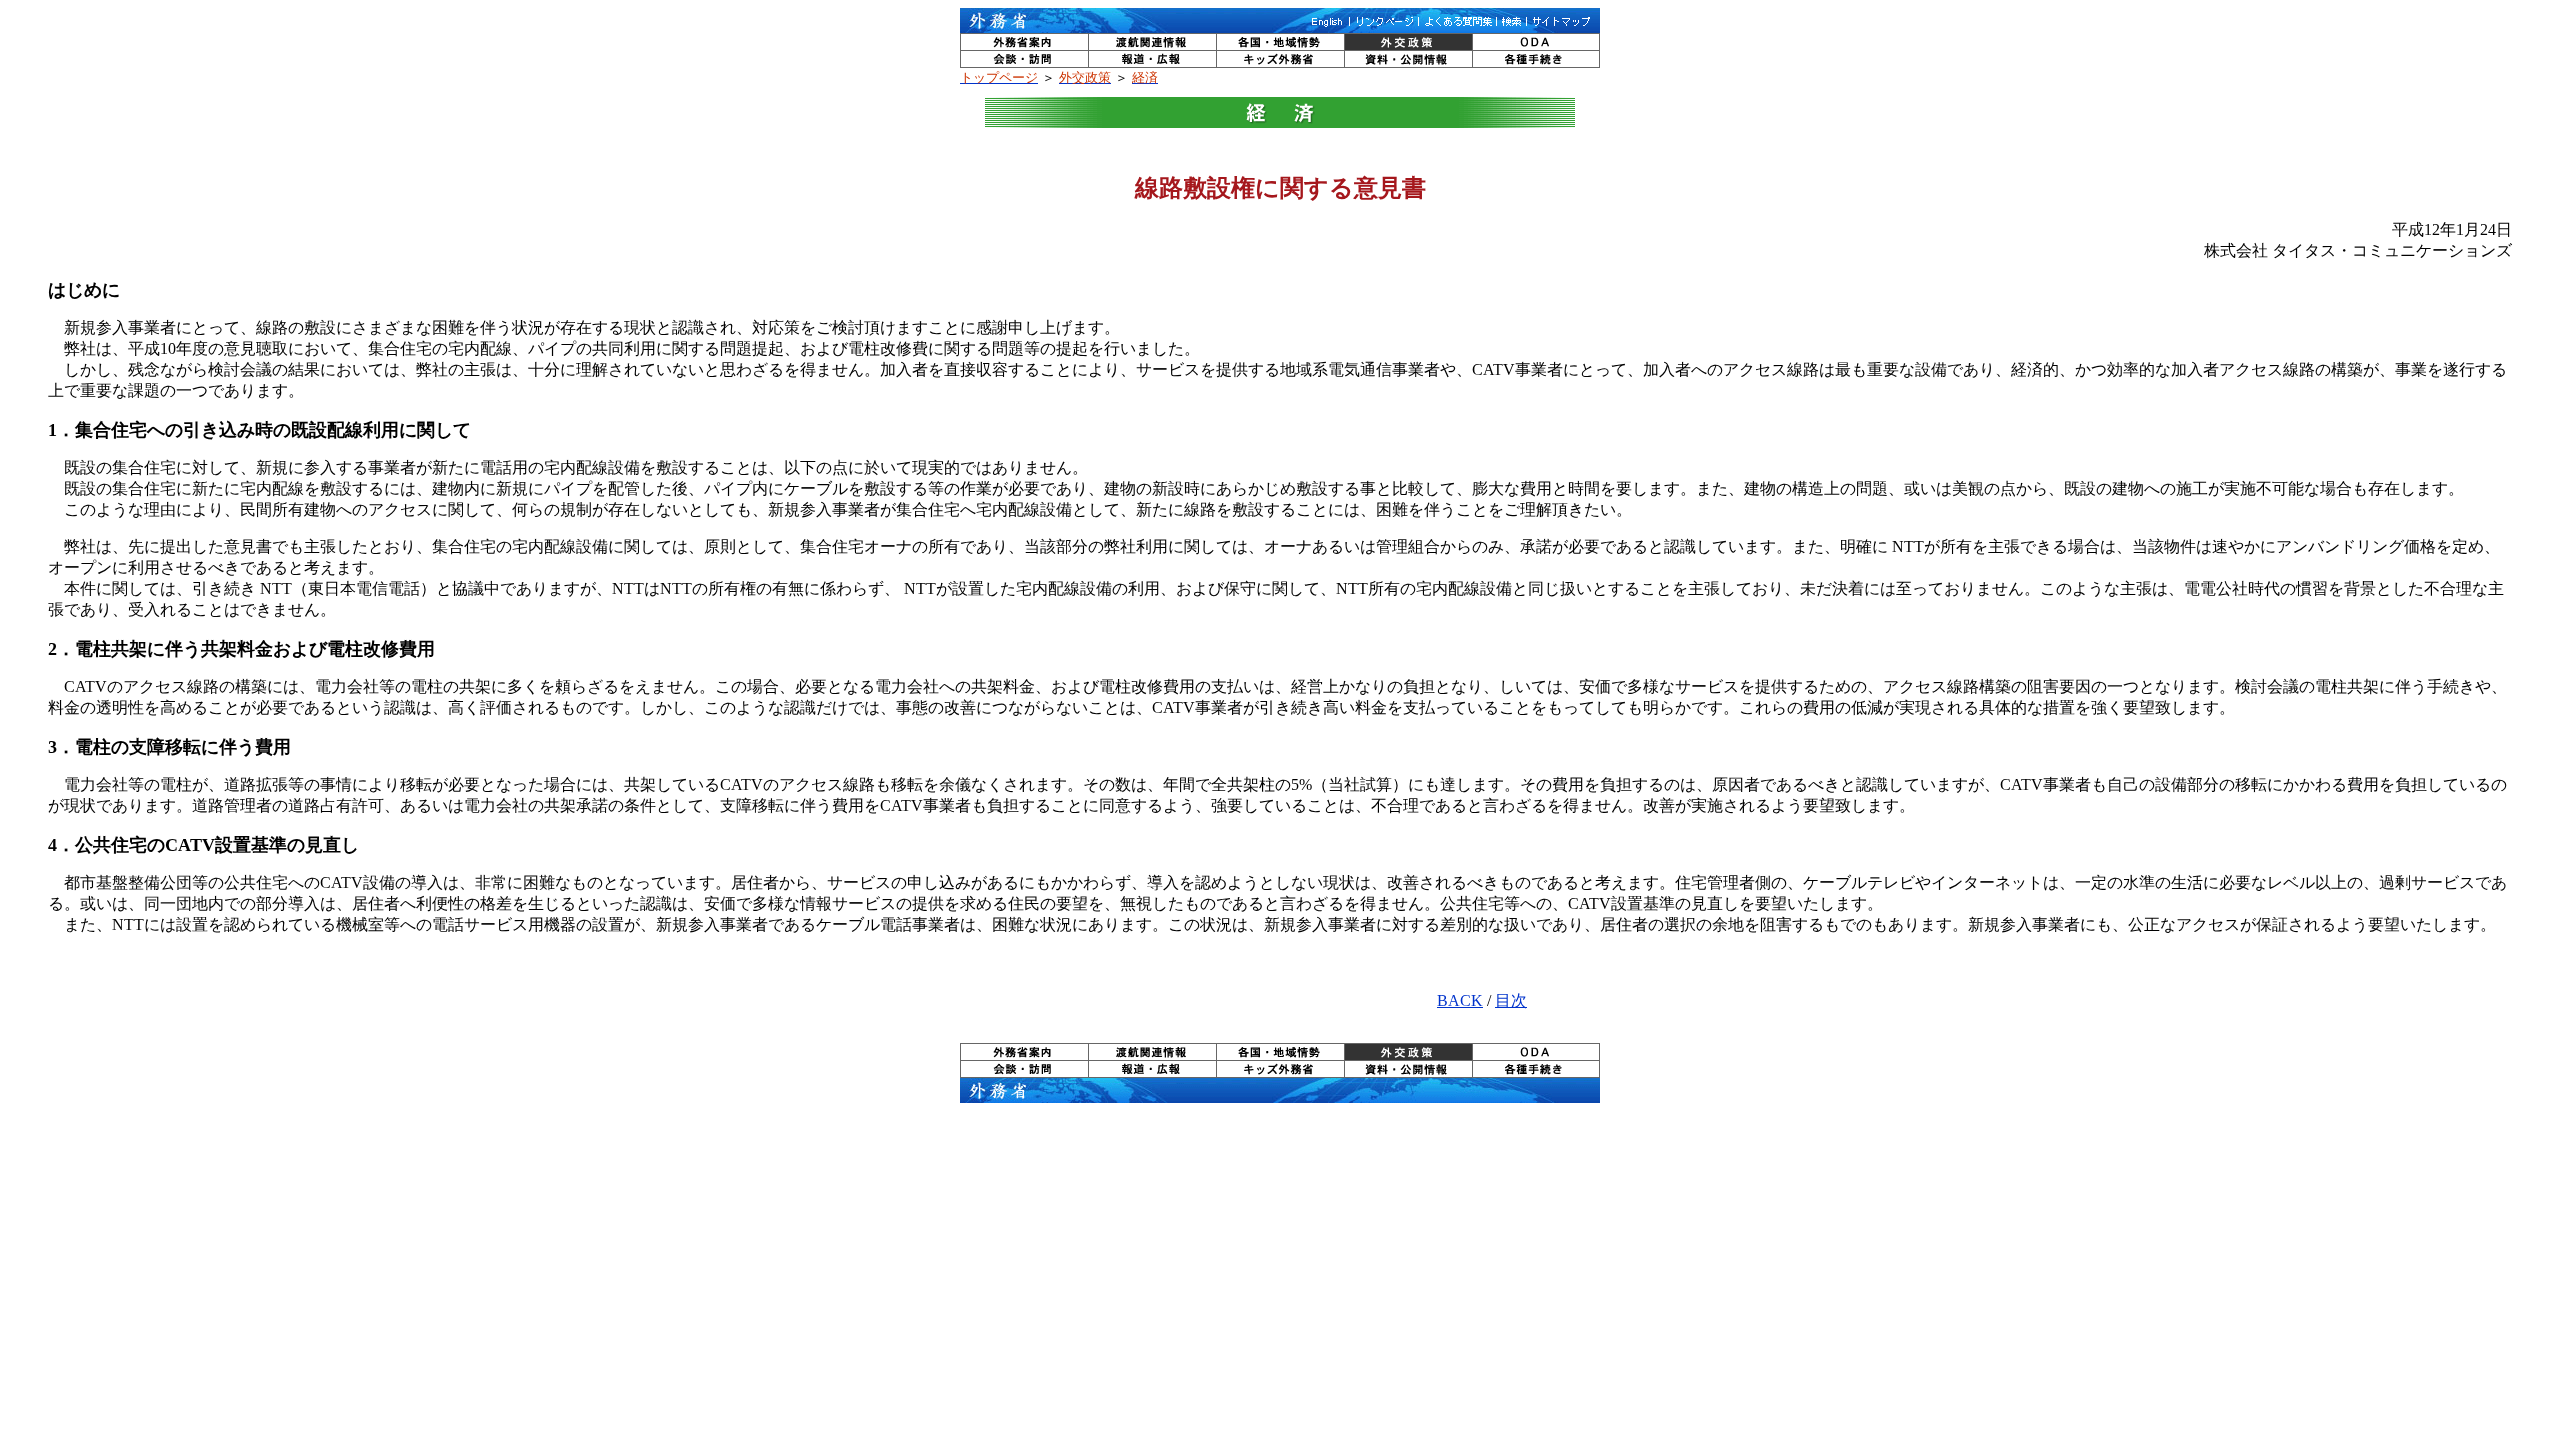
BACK (1460, 1000)
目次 (1511, 1000)
